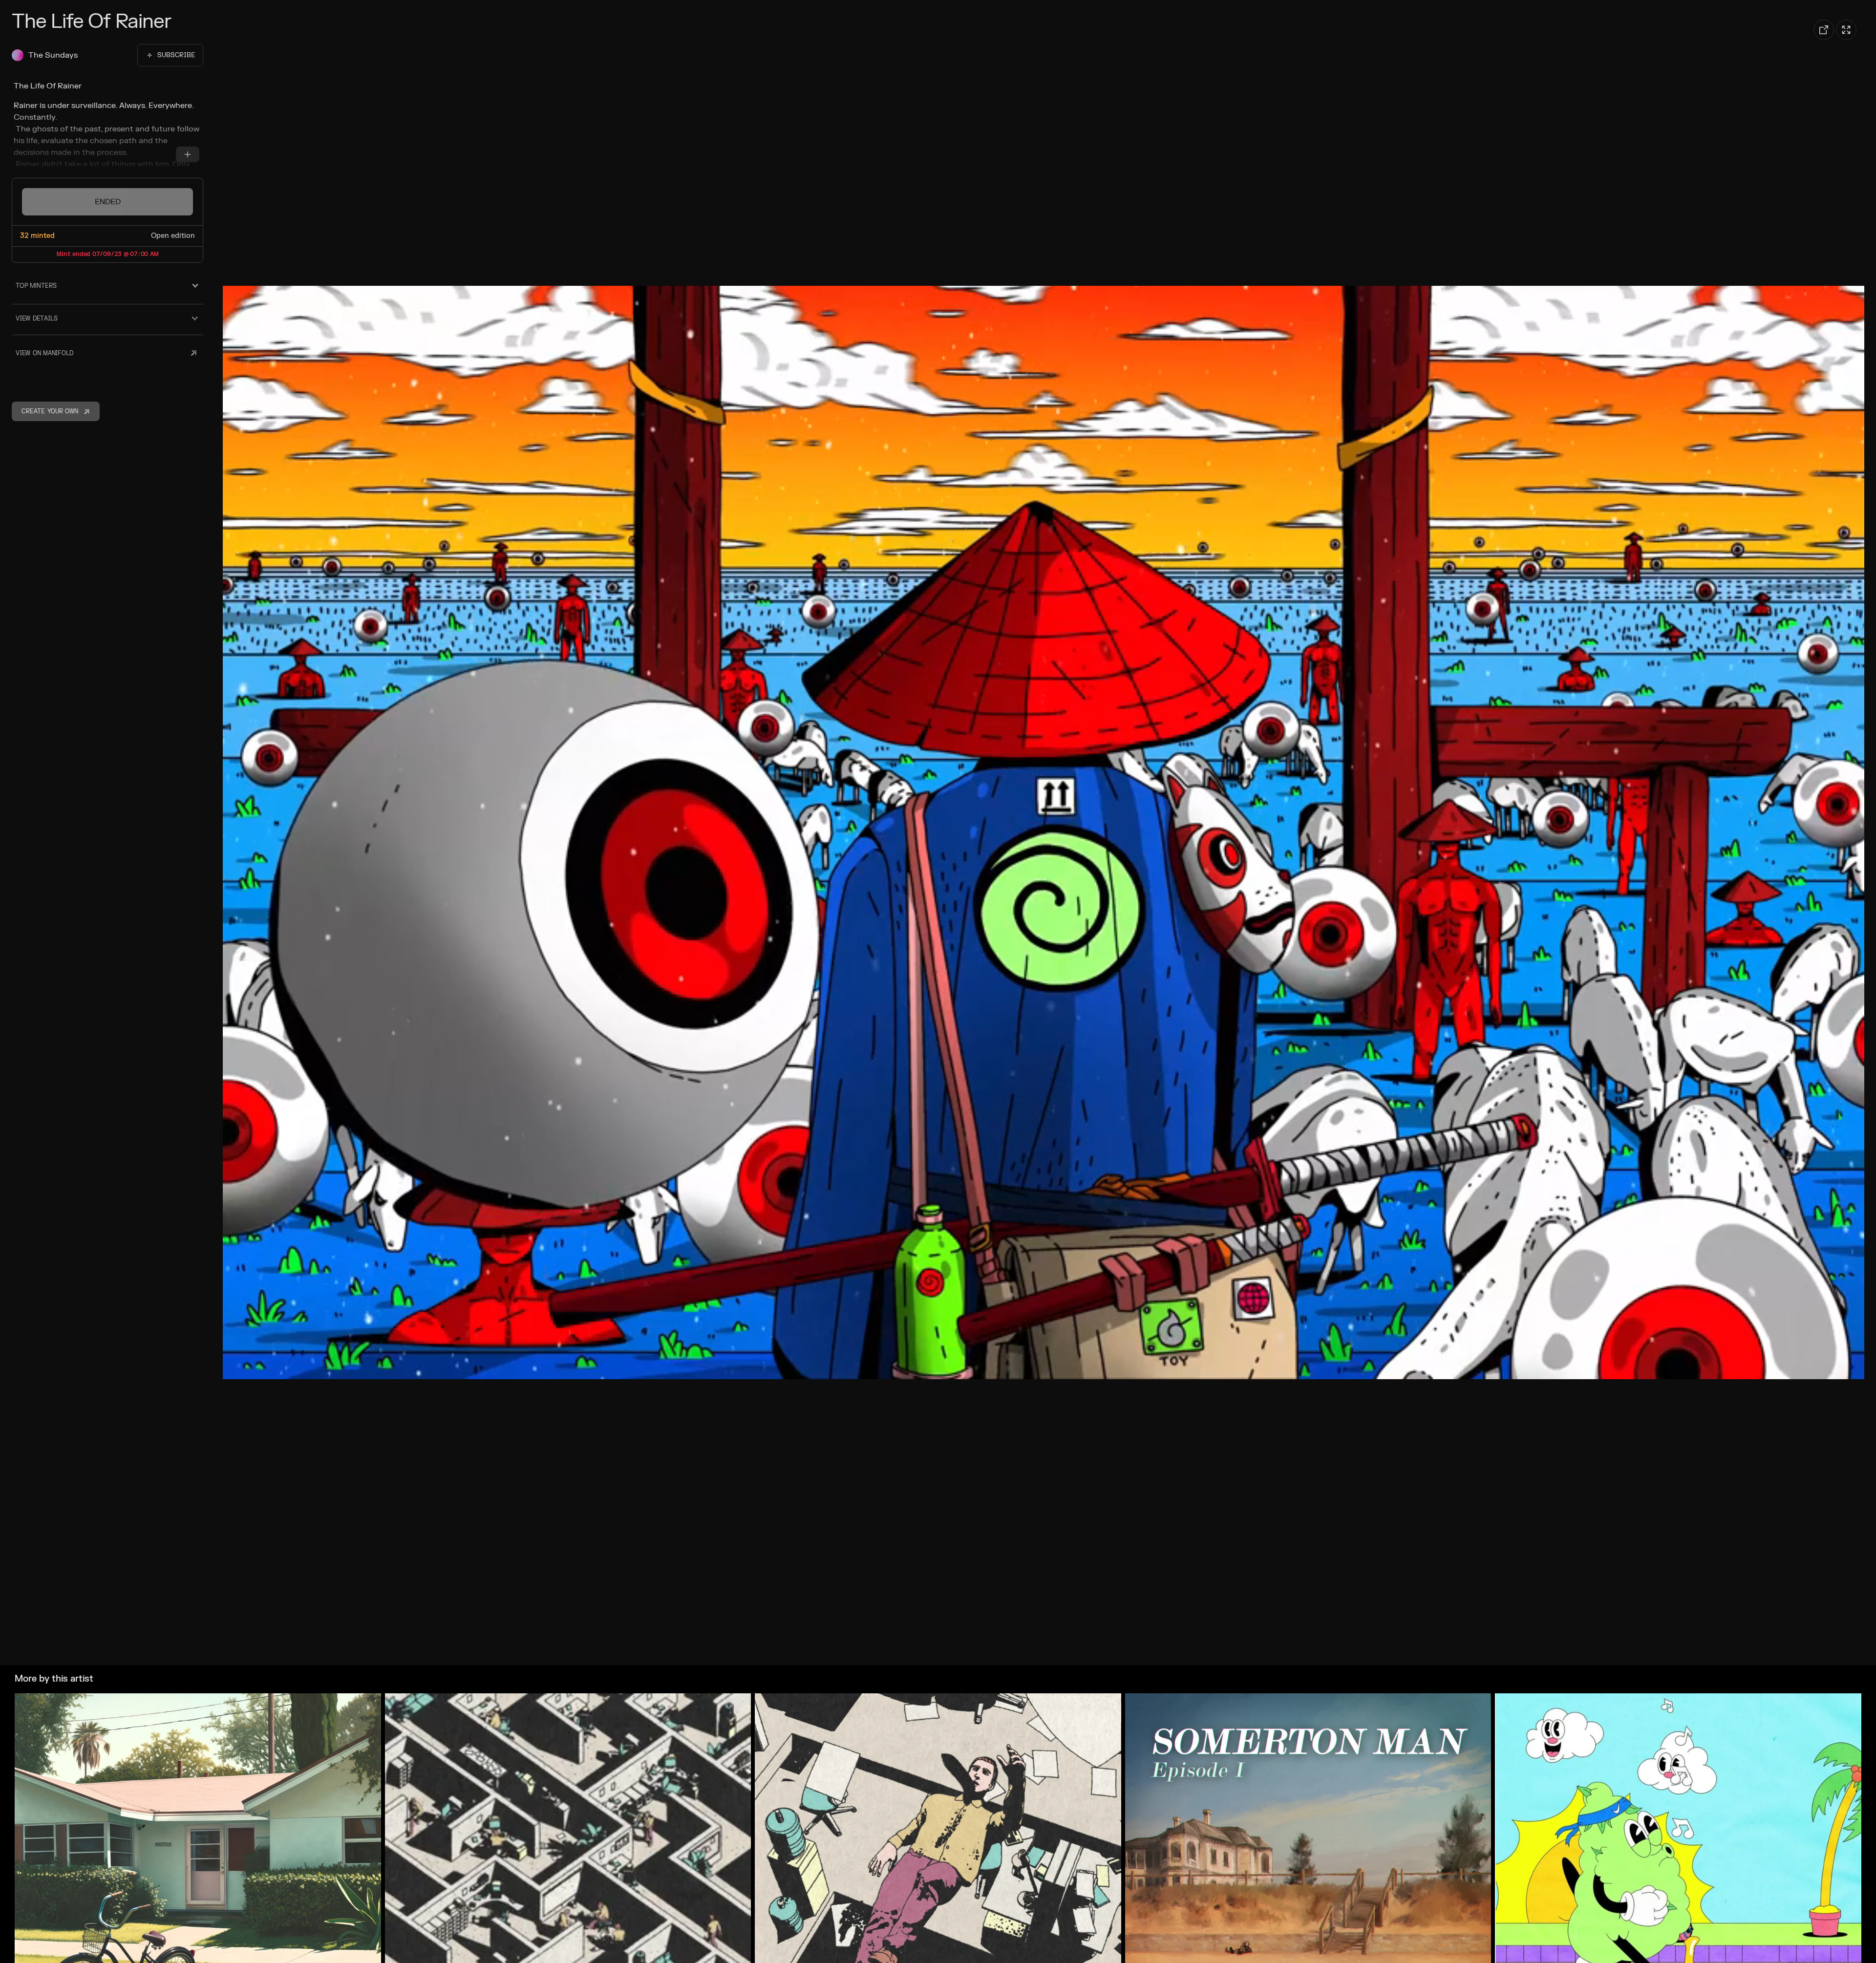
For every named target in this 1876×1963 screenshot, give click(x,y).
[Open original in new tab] (1824, 30)
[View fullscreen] (1846, 30)
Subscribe (176, 55)
